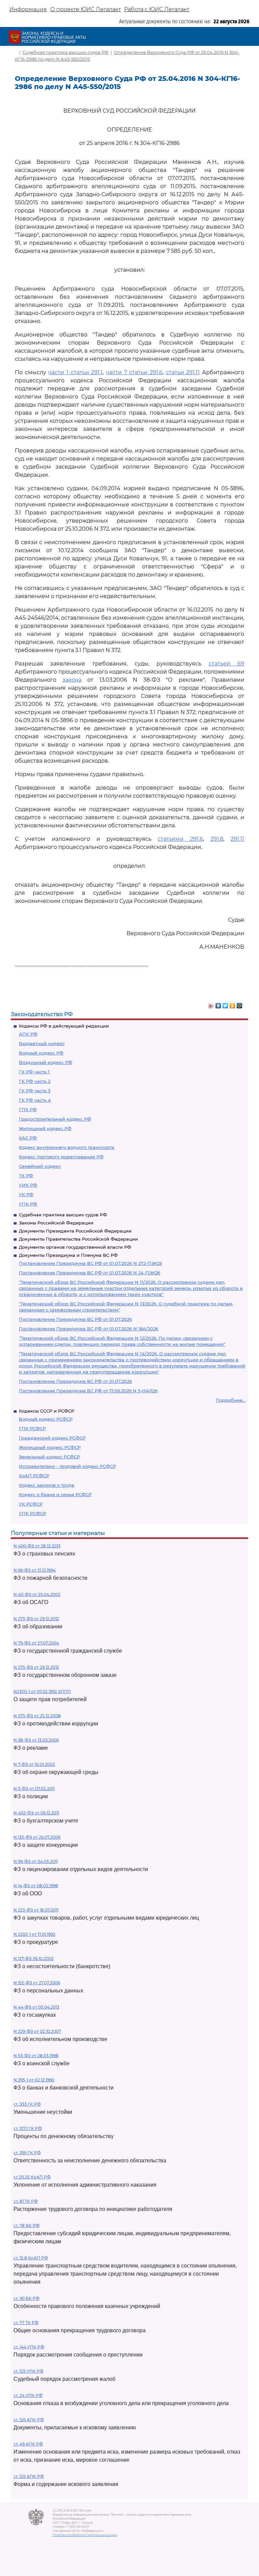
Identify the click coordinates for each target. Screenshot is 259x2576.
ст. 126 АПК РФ (29, 2420)
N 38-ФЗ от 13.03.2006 (36, 1740)
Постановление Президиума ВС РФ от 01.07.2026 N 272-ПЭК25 (90, 1263)
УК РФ (26, 1194)
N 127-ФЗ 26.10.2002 (34, 1959)
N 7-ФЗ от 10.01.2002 (34, 1764)
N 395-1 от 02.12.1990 (34, 2080)
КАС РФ (28, 1138)
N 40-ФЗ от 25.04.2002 (37, 1594)
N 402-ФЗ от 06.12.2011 (36, 1813)
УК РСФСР (31, 1504)
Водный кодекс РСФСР (46, 1419)
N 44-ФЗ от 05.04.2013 (36, 2007)
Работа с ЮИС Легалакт (157, 9)
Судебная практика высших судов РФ (63, 1215)
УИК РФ (28, 1185)
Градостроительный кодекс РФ (55, 1119)
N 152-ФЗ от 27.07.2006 (37, 1983)
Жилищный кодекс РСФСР (50, 1447)
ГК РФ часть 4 (35, 1100)
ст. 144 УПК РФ (29, 2347)
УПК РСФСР (33, 1513)
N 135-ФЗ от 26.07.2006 (37, 1837)
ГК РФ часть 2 (35, 1081)
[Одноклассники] (233, 1004)
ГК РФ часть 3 (35, 1091)
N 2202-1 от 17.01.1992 (34, 1934)
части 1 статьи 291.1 (75, 372)
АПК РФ (28, 1034)
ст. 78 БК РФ (26, 2226)
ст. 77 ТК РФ (26, 2323)
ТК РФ (26, 1176)
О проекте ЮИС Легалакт (85, 9)
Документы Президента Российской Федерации (75, 1231)
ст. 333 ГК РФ (27, 2104)
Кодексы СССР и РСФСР (47, 1411)
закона (72, 680)
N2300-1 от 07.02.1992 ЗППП (42, 1692)
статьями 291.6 (180, 839)
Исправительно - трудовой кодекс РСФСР (67, 1466)
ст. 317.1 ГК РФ (28, 2128)
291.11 (237, 839)
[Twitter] (225, 1004)
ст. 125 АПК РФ (29, 2476)
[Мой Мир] (240, 1004)
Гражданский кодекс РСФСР (52, 1438)
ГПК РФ (28, 1109)
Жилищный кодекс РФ (45, 1128)
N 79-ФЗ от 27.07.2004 (36, 1643)
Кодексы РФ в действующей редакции (64, 1026)
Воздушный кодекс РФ (46, 1062)
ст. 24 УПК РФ (28, 2395)
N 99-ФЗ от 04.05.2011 (36, 1861)
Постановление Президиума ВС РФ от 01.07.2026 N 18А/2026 (89, 1329)
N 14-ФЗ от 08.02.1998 (36, 1886)
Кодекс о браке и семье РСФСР (55, 1494)
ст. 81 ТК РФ (26, 2201)
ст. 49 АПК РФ (28, 2444)
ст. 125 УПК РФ (28, 2371)
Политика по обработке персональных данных (85, 2535)
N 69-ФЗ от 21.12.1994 (35, 1570)
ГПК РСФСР (32, 1428)
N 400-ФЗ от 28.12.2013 (37, 1546)
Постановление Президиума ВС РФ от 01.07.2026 (75, 1319)
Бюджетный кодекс (42, 1043)
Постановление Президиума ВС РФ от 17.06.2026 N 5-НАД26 (88, 1391)
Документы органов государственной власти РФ (75, 1247)
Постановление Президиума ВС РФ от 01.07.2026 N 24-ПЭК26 (90, 1273)
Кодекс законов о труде (47, 1485)
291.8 (217, 839)
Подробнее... (231, 1400)
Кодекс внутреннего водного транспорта (67, 1147)
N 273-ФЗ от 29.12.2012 (36, 1619)
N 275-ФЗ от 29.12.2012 (36, 1667)
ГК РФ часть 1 (34, 1072)
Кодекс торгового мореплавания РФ (61, 1157)
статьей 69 (226, 664)
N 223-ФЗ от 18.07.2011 (36, 1910)
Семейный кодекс (40, 1166)
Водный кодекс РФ (41, 1053)
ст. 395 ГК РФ (27, 2153)
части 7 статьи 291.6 (134, 372)
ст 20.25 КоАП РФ (32, 2177)
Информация (28, 9)
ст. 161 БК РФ (26, 2298)
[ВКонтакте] (218, 1004)
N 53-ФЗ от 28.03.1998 (36, 2056)
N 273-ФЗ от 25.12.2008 (37, 1716)
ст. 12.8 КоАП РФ (31, 2258)
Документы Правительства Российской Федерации (78, 1239)
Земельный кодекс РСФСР (49, 1457)
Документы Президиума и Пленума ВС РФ (68, 1255)
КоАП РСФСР (34, 1476)
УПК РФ (28, 1204)
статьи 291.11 (183, 372)
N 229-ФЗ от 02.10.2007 (37, 2031)
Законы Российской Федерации (56, 1223)
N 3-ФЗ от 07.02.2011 (34, 1789)
